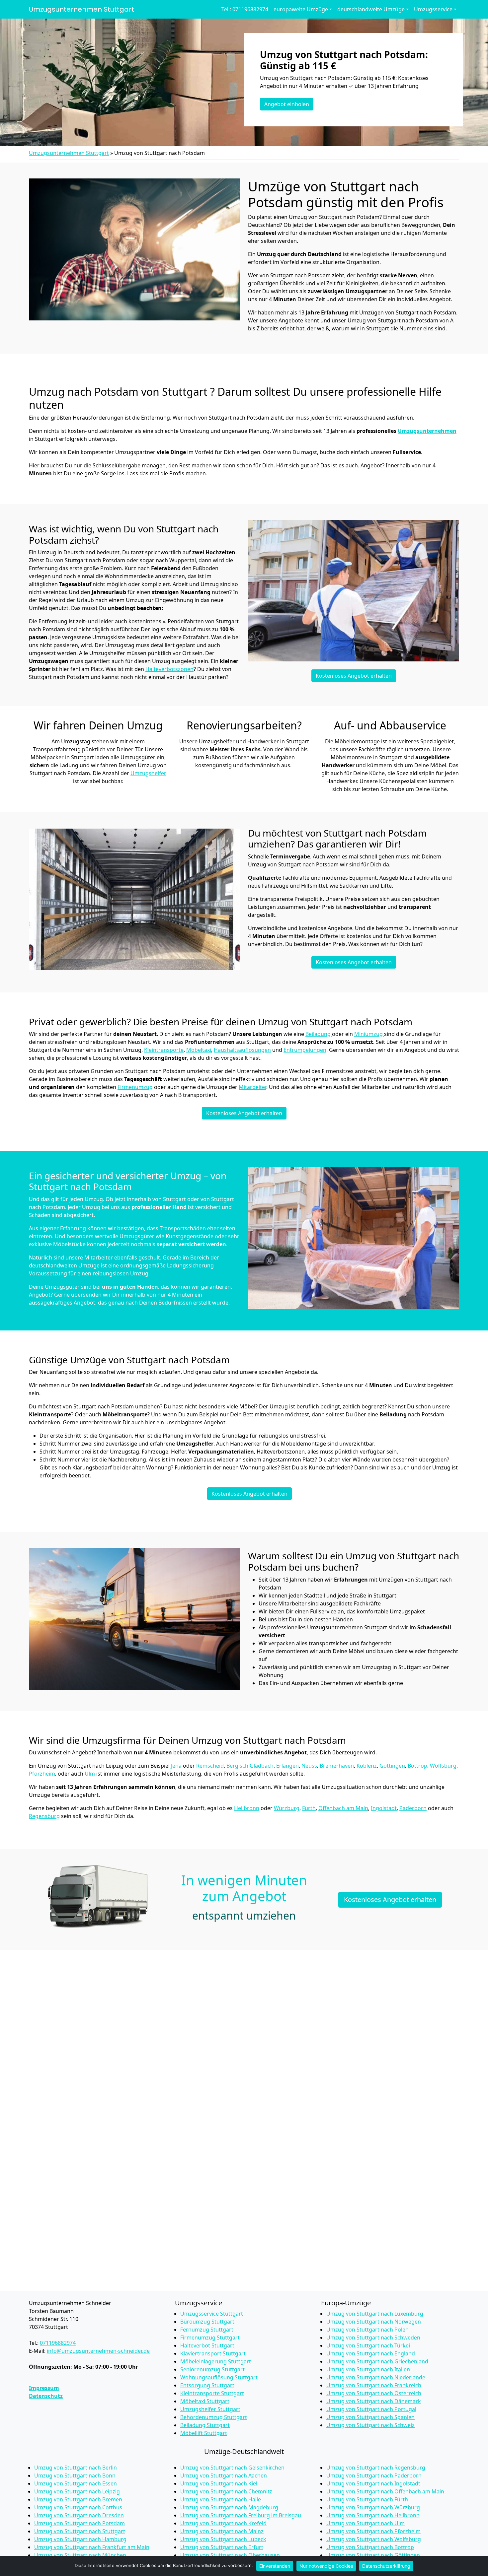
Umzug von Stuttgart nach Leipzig (77, 2491)
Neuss (309, 1766)
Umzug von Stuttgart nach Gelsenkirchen (232, 2468)
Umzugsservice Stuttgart (212, 2314)
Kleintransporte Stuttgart (212, 2393)
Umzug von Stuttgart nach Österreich (374, 2393)
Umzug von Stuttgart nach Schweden (373, 2338)
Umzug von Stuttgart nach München (80, 2555)
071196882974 (58, 2343)
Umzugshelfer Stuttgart (210, 2409)
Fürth (309, 1808)
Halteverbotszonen (169, 669)
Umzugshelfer (148, 773)
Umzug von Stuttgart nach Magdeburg (229, 2507)
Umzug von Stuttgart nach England (371, 2353)
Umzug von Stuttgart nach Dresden (79, 2515)
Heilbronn (247, 1808)
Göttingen (392, 1766)
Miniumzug (369, 1034)
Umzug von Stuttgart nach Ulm (366, 2523)
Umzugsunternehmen (427, 431)
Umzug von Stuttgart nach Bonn (75, 2475)
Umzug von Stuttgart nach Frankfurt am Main (92, 2547)
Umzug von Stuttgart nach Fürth (367, 2499)
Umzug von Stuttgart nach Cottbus (78, 2507)
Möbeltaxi (199, 1050)
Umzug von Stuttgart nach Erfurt (222, 2547)
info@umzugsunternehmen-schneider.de (98, 2351)
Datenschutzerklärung (386, 2566)
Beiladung (319, 1034)
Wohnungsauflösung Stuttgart (219, 2377)
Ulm (90, 1774)
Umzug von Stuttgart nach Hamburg (80, 2539)
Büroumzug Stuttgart (207, 2322)
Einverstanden (275, 2566)
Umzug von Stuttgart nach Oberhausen (230, 2555)
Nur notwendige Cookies (326, 2566)
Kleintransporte (164, 1050)
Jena (176, 1766)
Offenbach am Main (343, 1808)
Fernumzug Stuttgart (207, 2330)
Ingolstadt (384, 1808)
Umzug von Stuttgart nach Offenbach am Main (385, 2491)
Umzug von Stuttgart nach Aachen (224, 2475)
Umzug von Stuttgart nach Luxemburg (375, 2314)
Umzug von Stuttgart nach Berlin (76, 2468)
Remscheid (210, 1766)
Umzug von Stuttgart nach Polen (367, 2330)
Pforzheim (42, 1774)
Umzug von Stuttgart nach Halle (221, 2499)
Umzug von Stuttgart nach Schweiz (370, 2425)
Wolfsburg (443, 1766)
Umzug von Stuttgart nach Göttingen (373, 2555)
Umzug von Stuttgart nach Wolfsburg (374, 2539)
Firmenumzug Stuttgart (210, 2338)
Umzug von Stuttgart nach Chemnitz (226, 2491)
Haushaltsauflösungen (242, 1050)
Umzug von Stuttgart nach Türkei (368, 2345)
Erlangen (287, 1766)
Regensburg (44, 1816)
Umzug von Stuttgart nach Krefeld (223, 2523)
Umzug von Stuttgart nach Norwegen (374, 2322)
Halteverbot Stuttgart (207, 2345)
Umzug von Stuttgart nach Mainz (222, 2531)
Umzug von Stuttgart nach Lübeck (223, 2539)
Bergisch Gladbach (250, 1766)
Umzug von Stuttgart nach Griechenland (377, 2361)
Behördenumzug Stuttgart (214, 2417)
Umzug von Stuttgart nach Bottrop (370, 2547)
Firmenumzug (135, 1087)
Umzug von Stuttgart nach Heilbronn (373, 2515)
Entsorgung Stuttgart (207, 2385)
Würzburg (287, 1808)
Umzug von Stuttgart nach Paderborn (374, 2475)
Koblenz (367, 1766)
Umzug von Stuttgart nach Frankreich (374, 2385)
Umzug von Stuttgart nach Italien (368, 2369)
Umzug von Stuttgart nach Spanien (370, 2417)
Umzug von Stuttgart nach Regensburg (376, 2468)
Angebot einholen (287, 104)
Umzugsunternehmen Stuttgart (81, 9)
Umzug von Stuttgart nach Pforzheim (373, 2531)
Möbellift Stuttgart (204, 2433)
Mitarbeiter (252, 1087)
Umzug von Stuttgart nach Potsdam (80, 2523)
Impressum (44, 2388)
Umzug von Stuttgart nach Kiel (219, 2483)
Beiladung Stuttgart (205, 2425)
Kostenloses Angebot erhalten (354, 676)
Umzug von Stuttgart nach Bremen (78, 2499)
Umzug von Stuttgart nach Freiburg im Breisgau (241, 2515)
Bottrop (417, 1766)
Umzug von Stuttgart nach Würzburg (373, 2507)
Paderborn (413, 1808)
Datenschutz (46, 2396)
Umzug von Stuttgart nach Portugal (371, 2409)
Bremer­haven (337, 1766)
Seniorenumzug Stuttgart (212, 2369)
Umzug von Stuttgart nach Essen (76, 2483)
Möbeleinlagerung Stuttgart (216, 2361)
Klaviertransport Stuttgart (213, 2353)
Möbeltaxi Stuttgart (205, 2401)
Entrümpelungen (305, 1050)
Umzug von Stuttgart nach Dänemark (374, 2401)
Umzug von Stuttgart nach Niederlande (376, 2377)
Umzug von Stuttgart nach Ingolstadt (373, 2483)
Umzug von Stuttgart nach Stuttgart (80, 2531)
